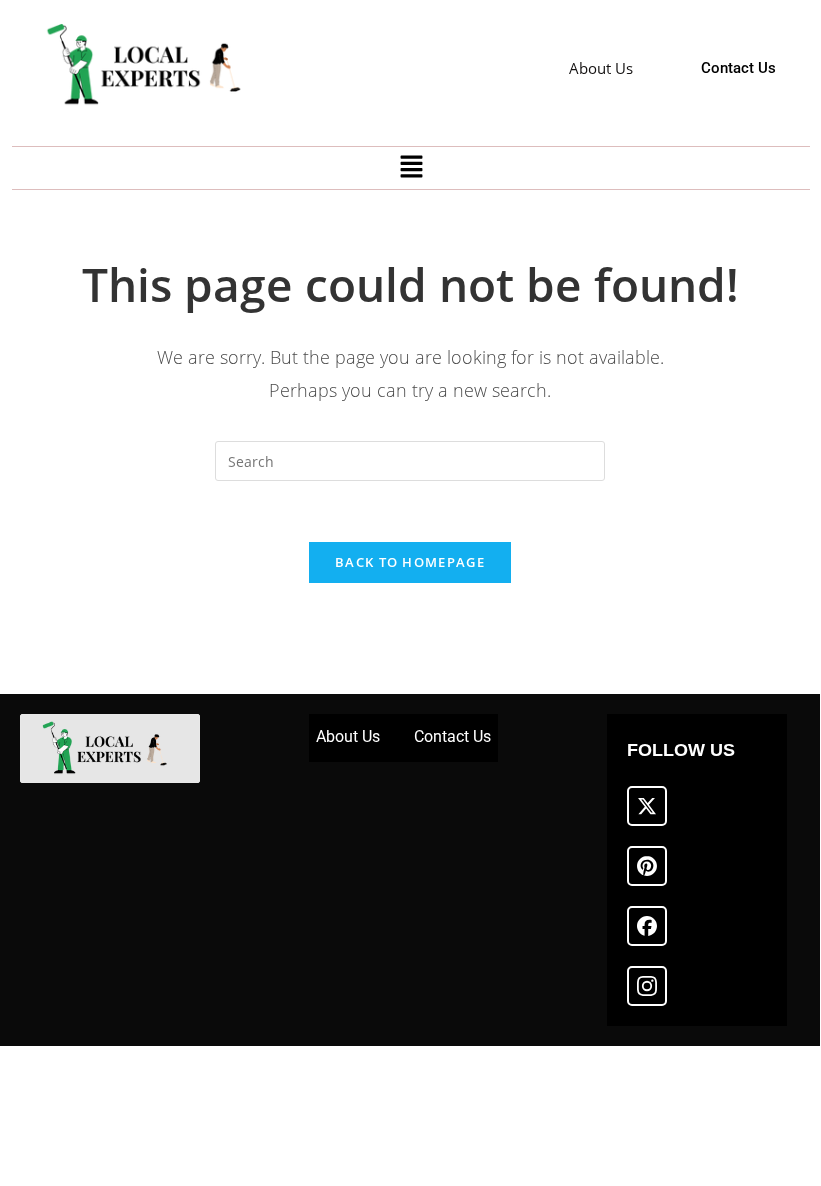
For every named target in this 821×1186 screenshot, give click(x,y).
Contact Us (452, 736)
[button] (411, 168)
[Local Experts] (152, 65)
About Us (348, 736)
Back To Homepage (410, 562)
